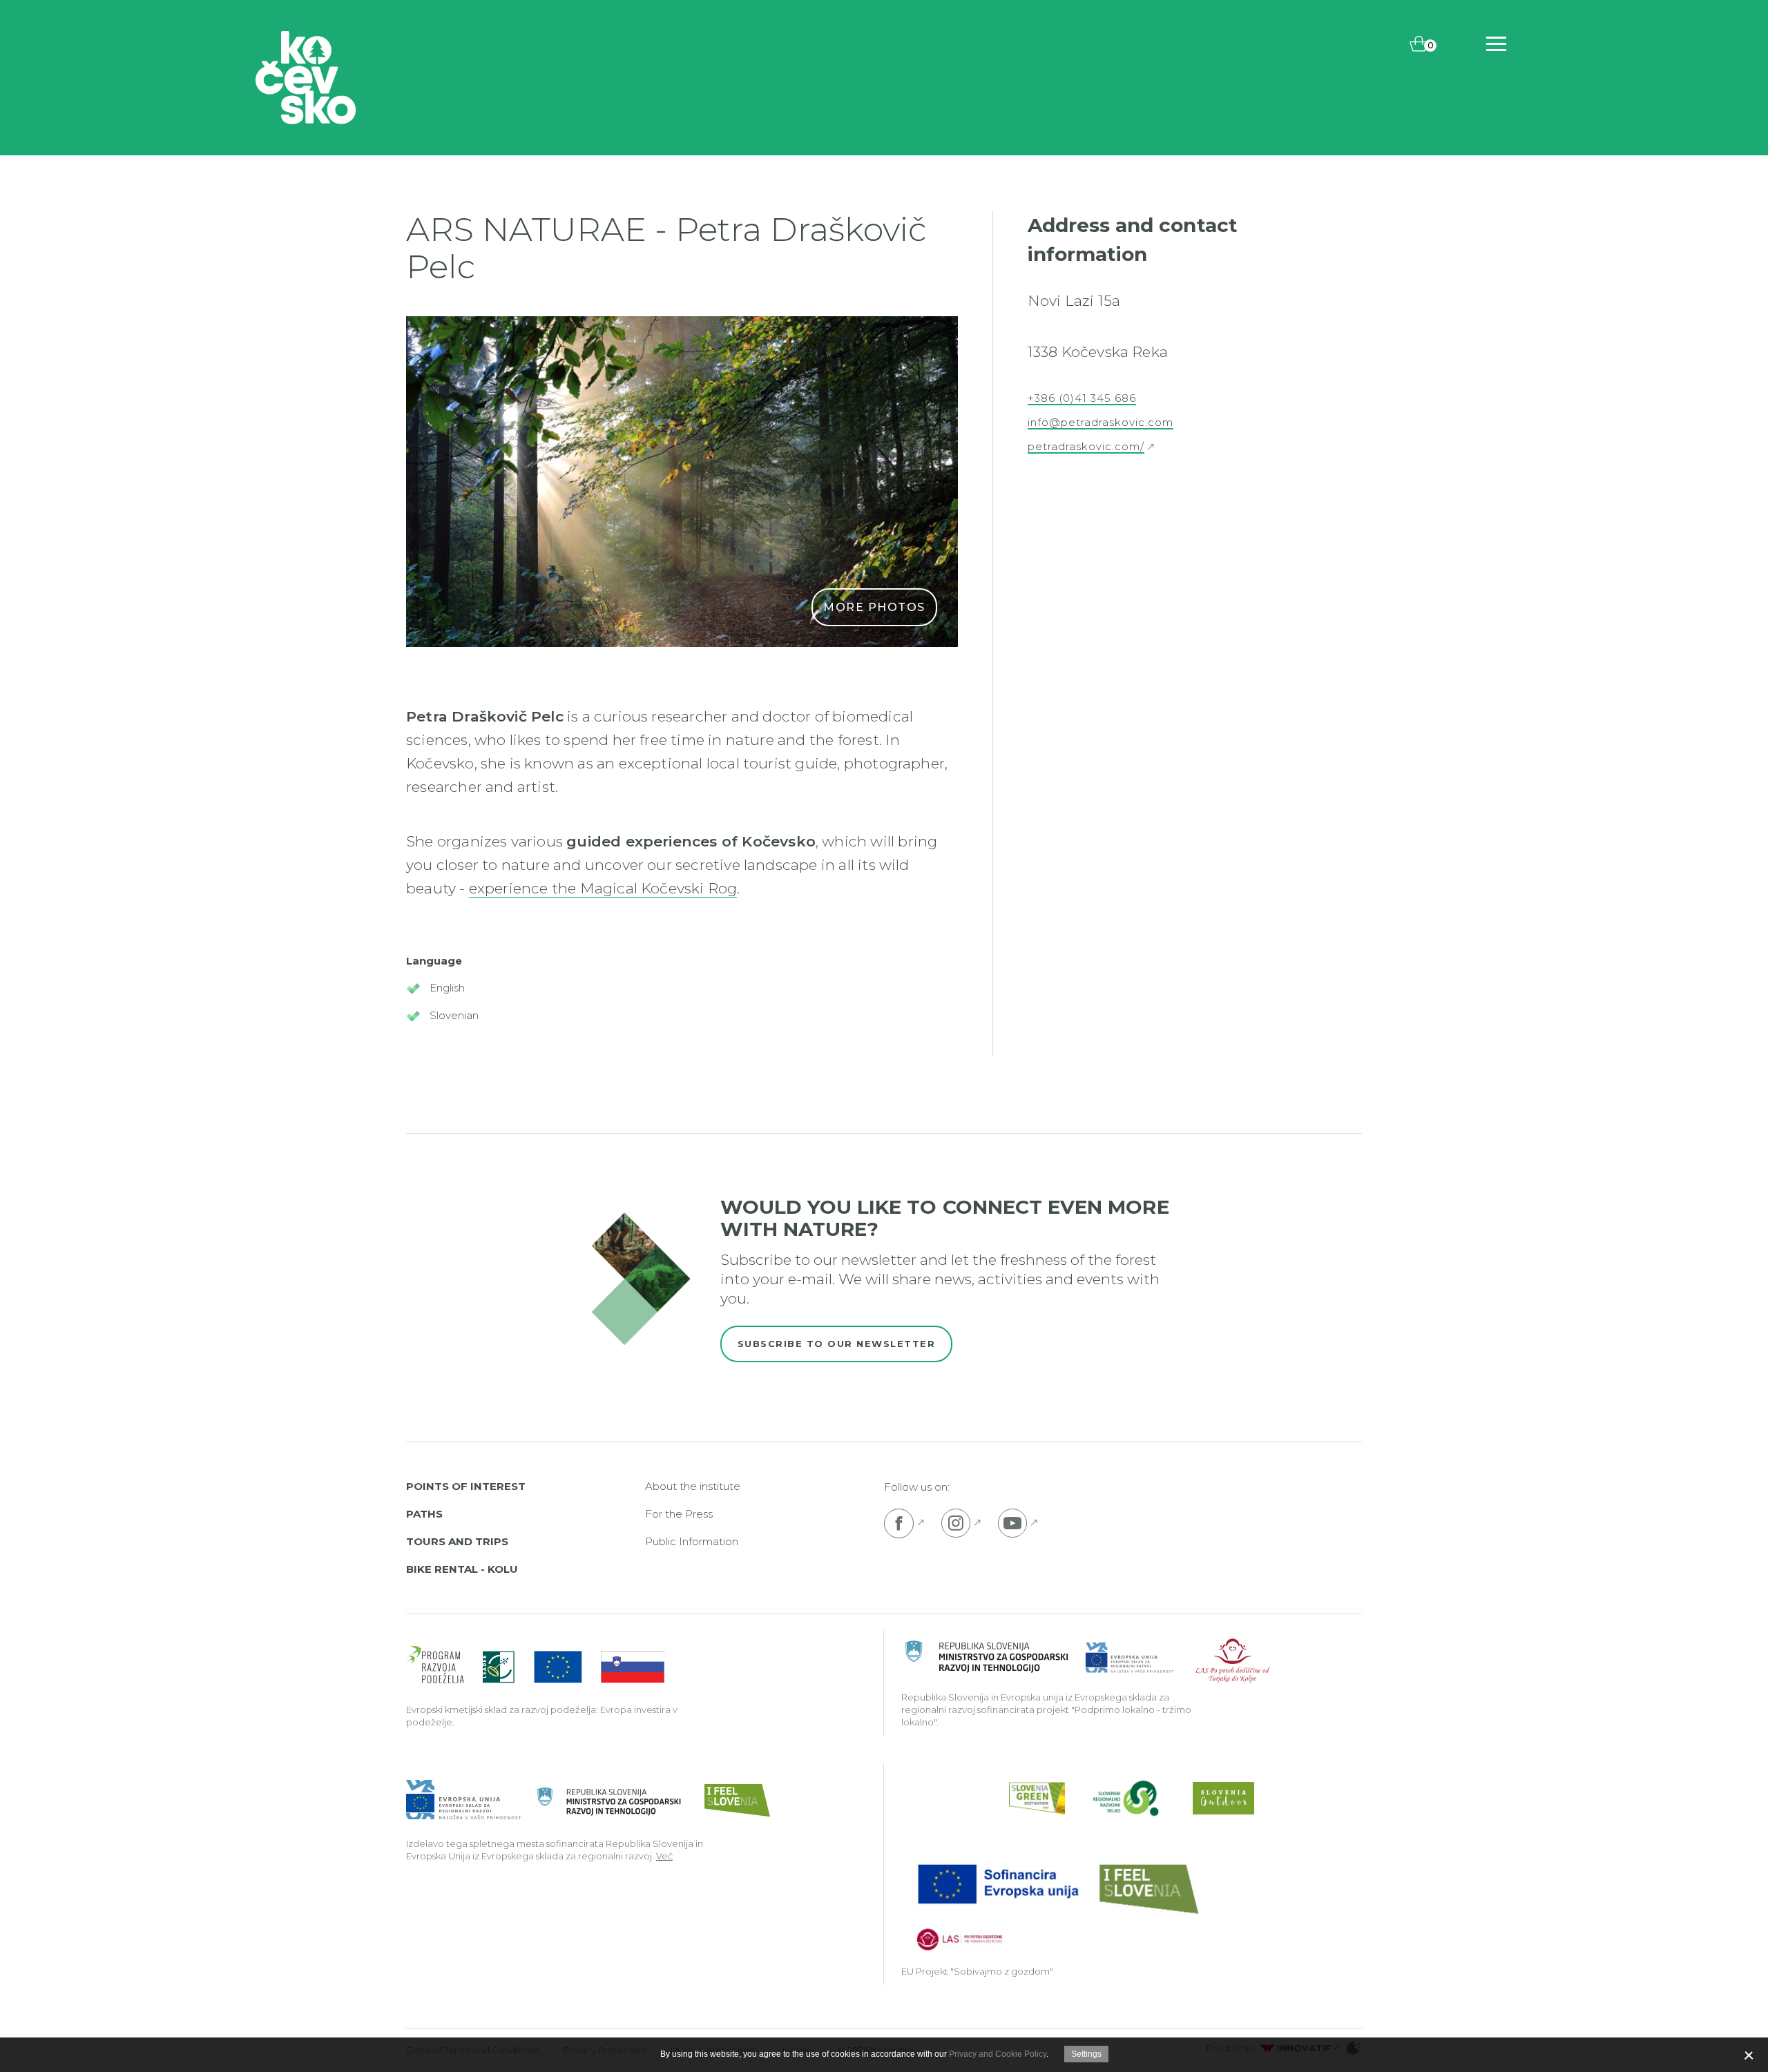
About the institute (693, 1486)
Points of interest (466, 1486)
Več (664, 1856)
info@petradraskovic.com (1101, 423)
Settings (1086, 2054)
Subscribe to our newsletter (837, 1344)
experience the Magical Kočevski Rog (603, 888)
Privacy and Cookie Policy (998, 2054)
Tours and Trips (457, 1541)
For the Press (679, 1514)
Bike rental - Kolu (462, 1569)
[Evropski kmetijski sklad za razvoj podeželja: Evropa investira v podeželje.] (536, 1666)
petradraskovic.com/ (1086, 447)
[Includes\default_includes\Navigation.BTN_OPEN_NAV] (1496, 44)
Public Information (692, 1541)
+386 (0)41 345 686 (1082, 398)
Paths (424, 1514)
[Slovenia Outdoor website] (1224, 1798)
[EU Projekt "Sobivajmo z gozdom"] (1057, 1905)
